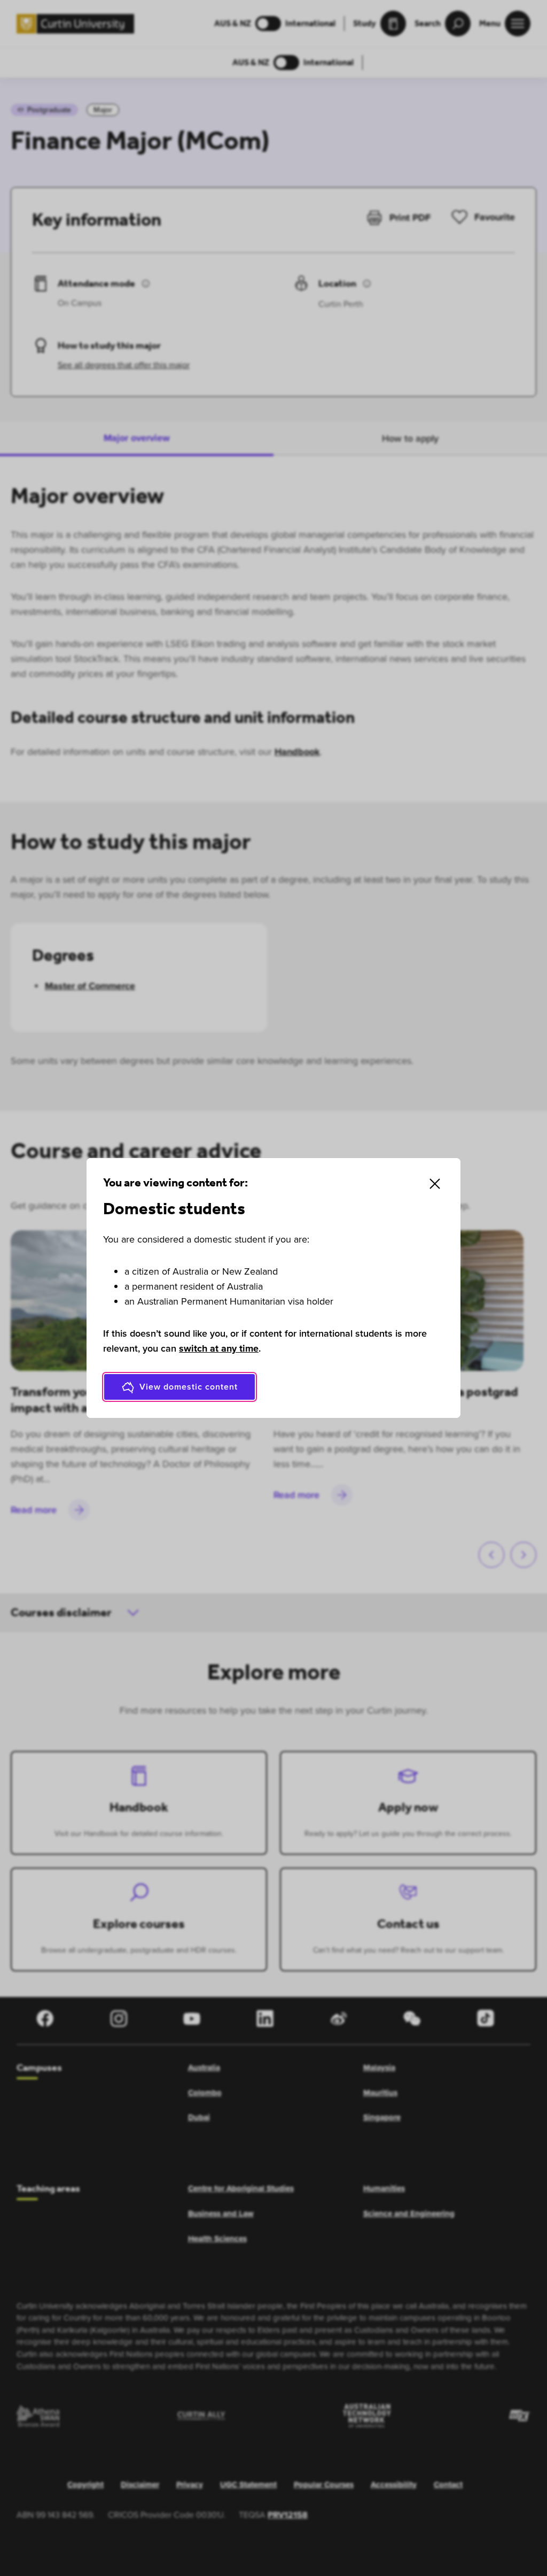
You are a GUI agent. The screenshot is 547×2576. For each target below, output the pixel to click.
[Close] (435, 1184)
